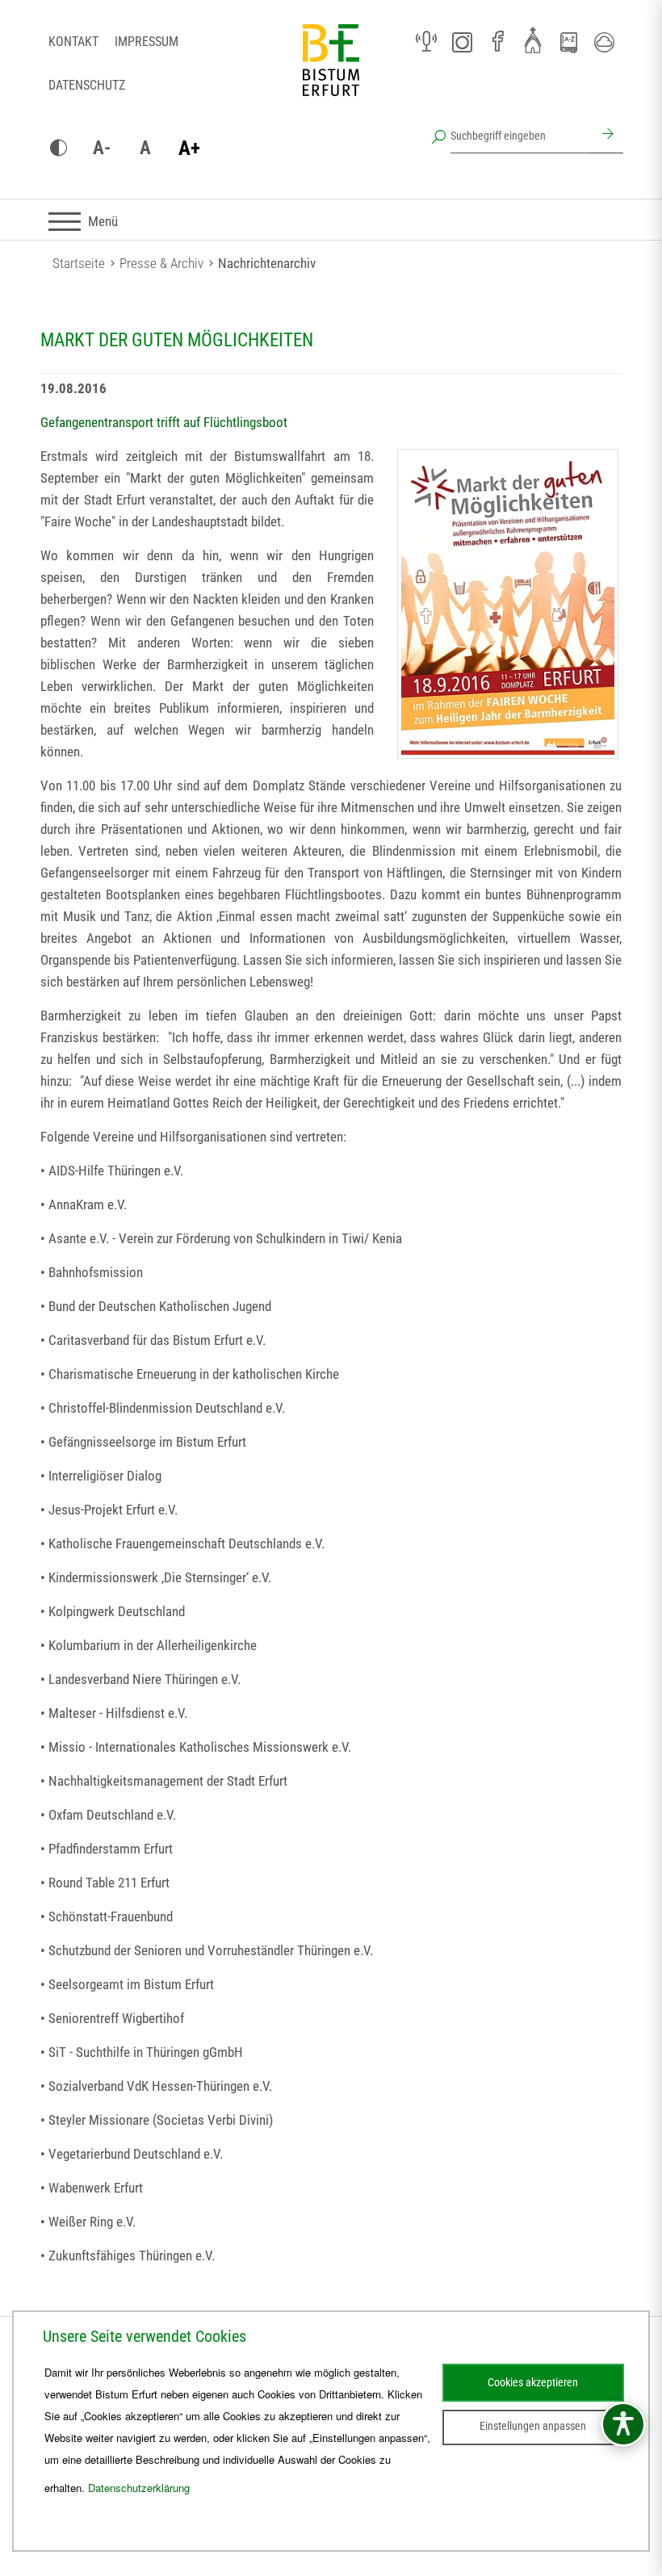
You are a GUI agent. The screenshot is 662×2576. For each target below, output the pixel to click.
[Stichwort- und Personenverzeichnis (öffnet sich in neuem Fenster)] (568, 43)
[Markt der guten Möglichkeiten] (508, 604)
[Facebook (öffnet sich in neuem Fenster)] (497, 42)
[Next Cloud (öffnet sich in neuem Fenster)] (604, 42)
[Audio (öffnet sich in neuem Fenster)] (426, 42)
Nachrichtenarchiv (267, 263)
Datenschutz (87, 85)
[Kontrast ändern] (58, 149)
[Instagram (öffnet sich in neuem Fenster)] (462, 42)
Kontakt (73, 42)
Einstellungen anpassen (533, 2426)
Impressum (147, 42)
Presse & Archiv (161, 263)
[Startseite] (331, 73)
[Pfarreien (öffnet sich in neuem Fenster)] (533, 40)
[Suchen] (605, 136)
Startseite (79, 263)
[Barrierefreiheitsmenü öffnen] (623, 2424)
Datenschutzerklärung (139, 2488)
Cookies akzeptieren (533, 2382)
